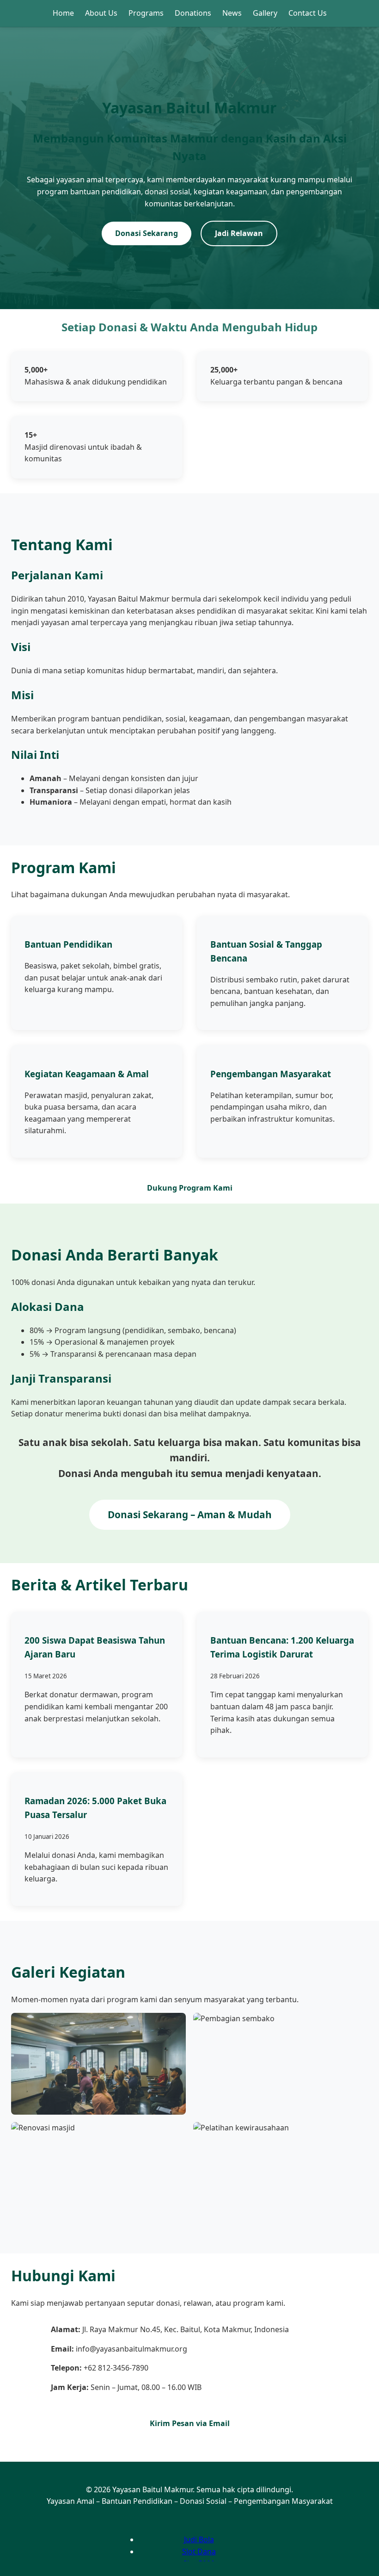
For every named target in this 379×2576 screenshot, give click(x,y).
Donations (193, 13)
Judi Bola (199, 2539)
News (232, 13)
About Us (101, 13)
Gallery (265, 13)
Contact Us (308, 13)
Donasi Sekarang (147, 233)
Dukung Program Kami (190, 1188)
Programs (146, 13)
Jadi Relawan (239, 233)
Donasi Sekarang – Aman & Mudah (190, 1515)
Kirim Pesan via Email (190, 2423)
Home (63, 13)
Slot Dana (199, 2551)
